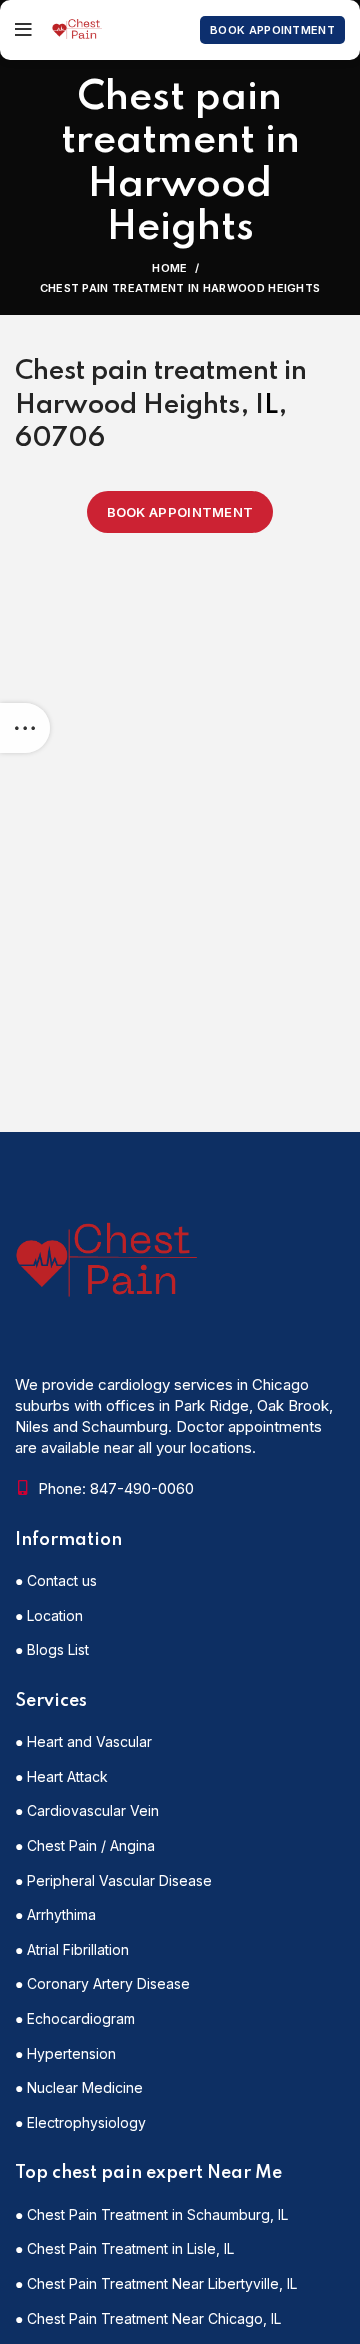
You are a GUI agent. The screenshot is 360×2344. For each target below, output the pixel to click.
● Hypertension (65, 2053)
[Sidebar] (25, 728)
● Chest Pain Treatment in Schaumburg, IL (151, 2214)
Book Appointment (272, 30)
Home (169, 268)
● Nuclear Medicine (79, 2087)
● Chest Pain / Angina (85, 1845)
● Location (49, 1615)
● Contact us (56, 1580)
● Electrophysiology (80, 2122)
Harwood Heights (127, 405)
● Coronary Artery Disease (102, 1983)
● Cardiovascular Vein (87, 1810)
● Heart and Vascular (83, 1741)
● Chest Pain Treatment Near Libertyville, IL (156, 2283)
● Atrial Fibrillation (72, 1949)
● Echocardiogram (75, 2018)
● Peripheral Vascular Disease (113, 1880)
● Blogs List (52, 1649)
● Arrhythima (55, 1914)
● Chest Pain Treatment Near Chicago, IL (148, 2318)
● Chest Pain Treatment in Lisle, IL (124, 2248)
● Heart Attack (61, 1776)
